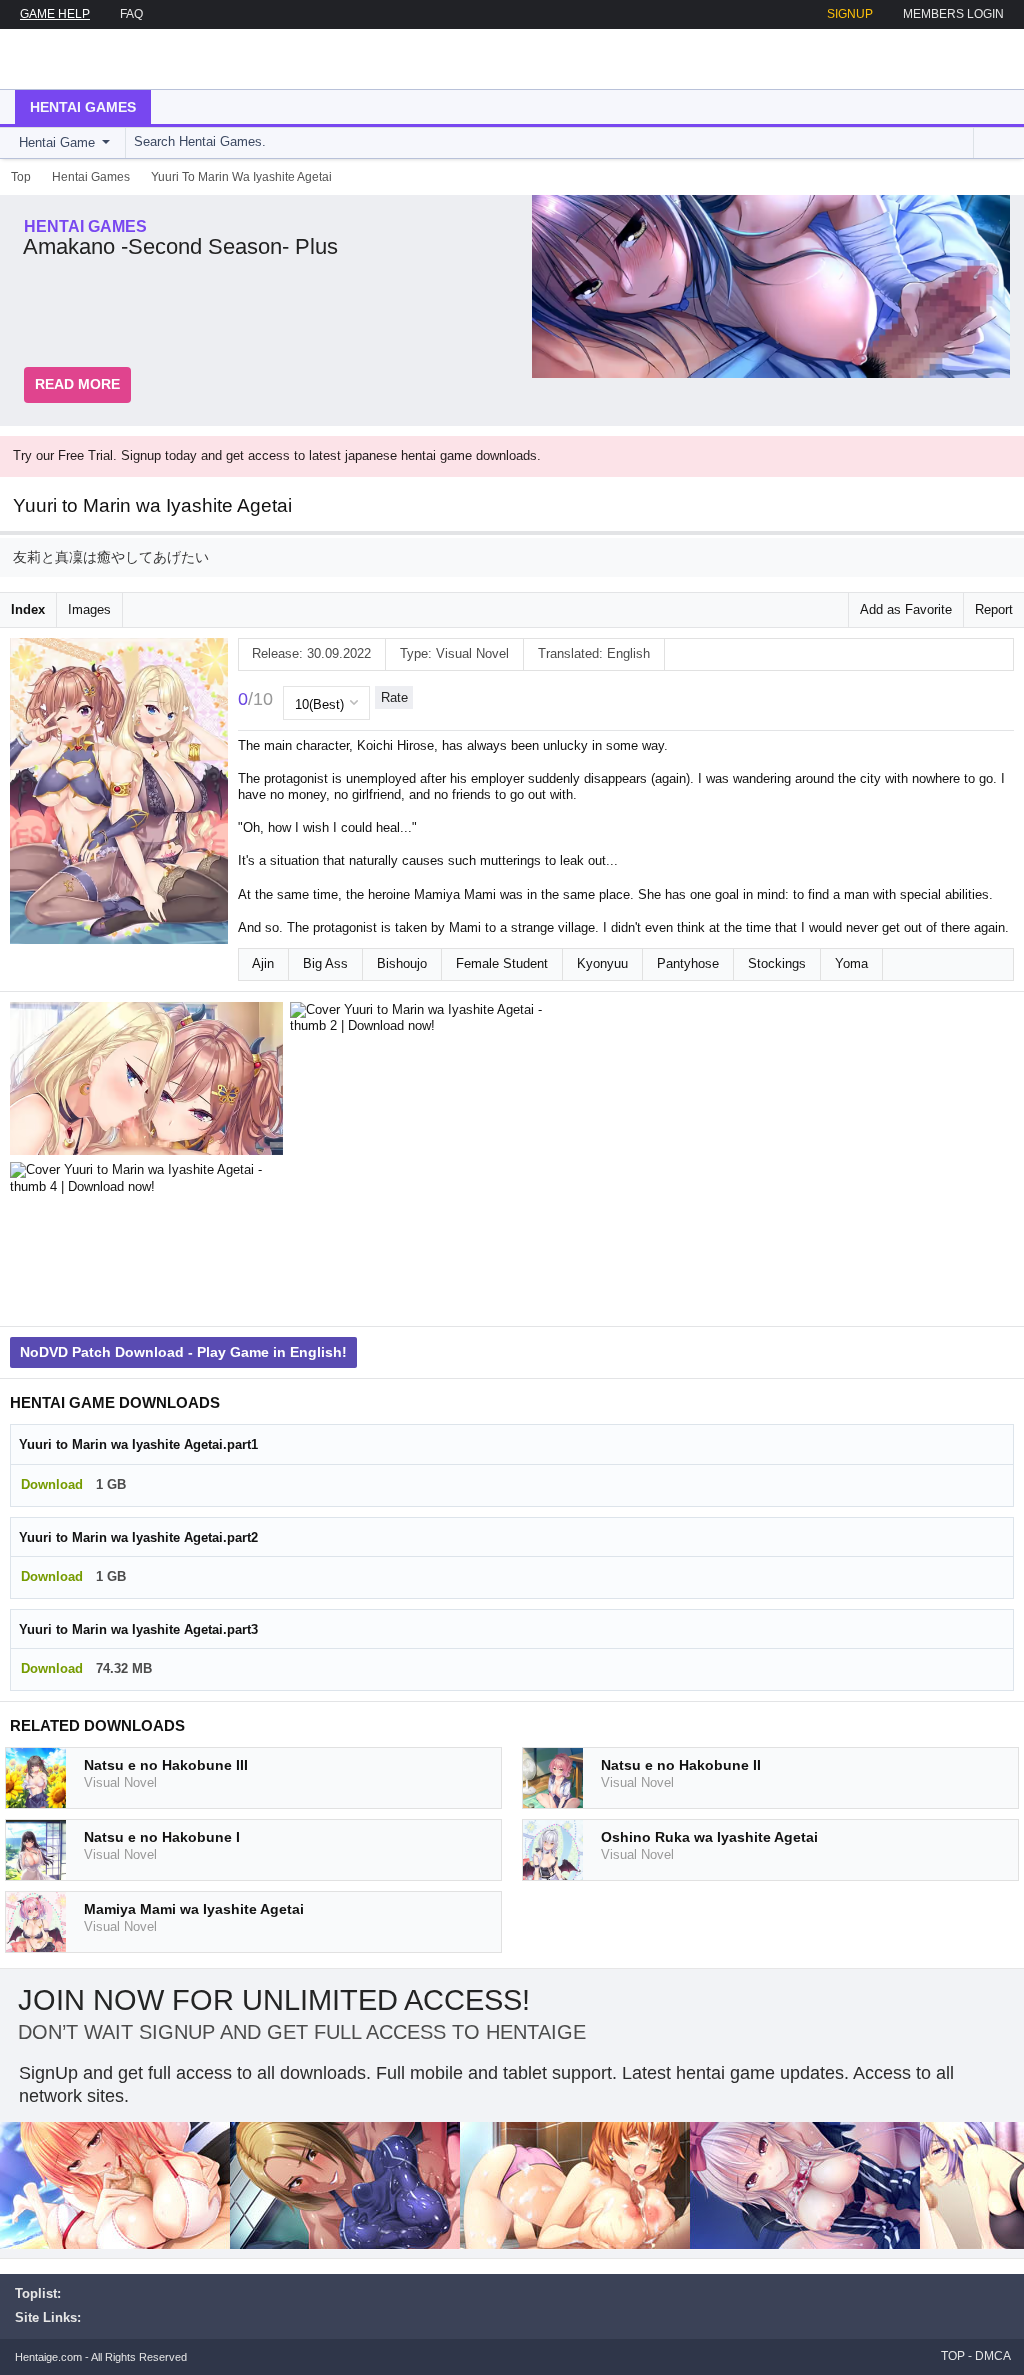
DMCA (993, 2356)
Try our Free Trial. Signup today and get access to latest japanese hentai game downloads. (277, 455)
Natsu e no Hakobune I (162, 1837)
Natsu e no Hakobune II (681, 1765)
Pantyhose (688, 963)
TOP (953, 2356)
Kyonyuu (602, 963)
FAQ (131, 14)
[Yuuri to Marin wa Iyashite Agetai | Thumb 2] (430, 1082)
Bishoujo (402, 963)
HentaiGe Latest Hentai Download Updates (116, 59)
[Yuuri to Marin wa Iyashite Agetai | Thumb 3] (710, 1082)
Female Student (502, 963)
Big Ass (325, 963)
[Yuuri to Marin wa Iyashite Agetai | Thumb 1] (150, 1082)
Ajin (263, 963)
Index (28, 609)
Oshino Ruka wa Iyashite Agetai (709, 1837)
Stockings (777, 963)
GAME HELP (55, 14)
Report (994, 609)
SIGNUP (850, 14)
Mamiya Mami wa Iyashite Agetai (194, 1909)
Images (89, 609)
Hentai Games (83, 107)
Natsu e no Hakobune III (166, 1765)
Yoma (851, 963)
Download (52, 1484)
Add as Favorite (906, 609)
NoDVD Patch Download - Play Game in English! (183, 1352)
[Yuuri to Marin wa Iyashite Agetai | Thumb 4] (150, 1242)
